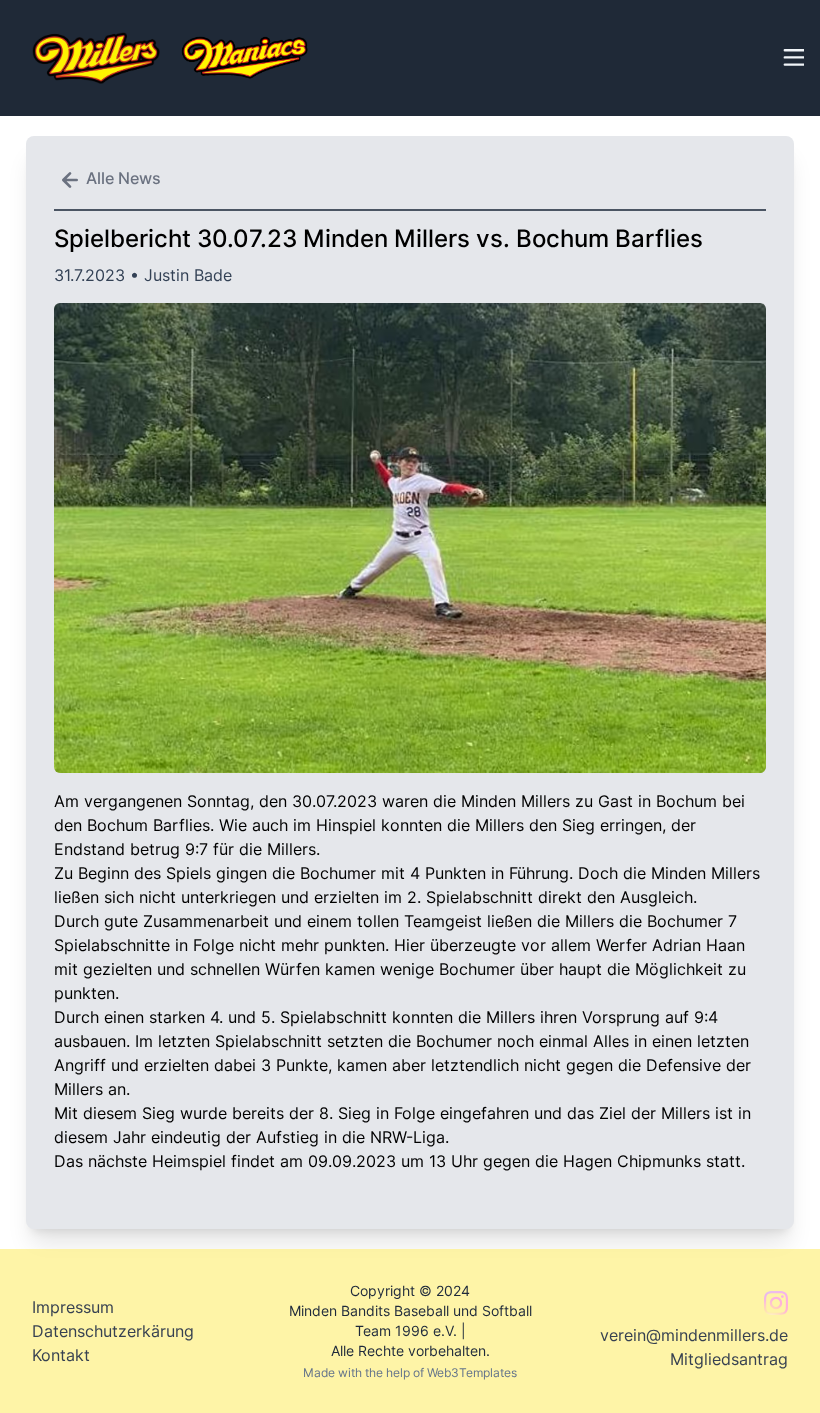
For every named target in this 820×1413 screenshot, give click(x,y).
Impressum (73, 1307)
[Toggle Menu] (792, 55)
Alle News (123, 178)
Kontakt (61, 1355)
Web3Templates (472, 1372)
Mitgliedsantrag (729, 1359)
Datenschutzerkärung (113, 1331)
